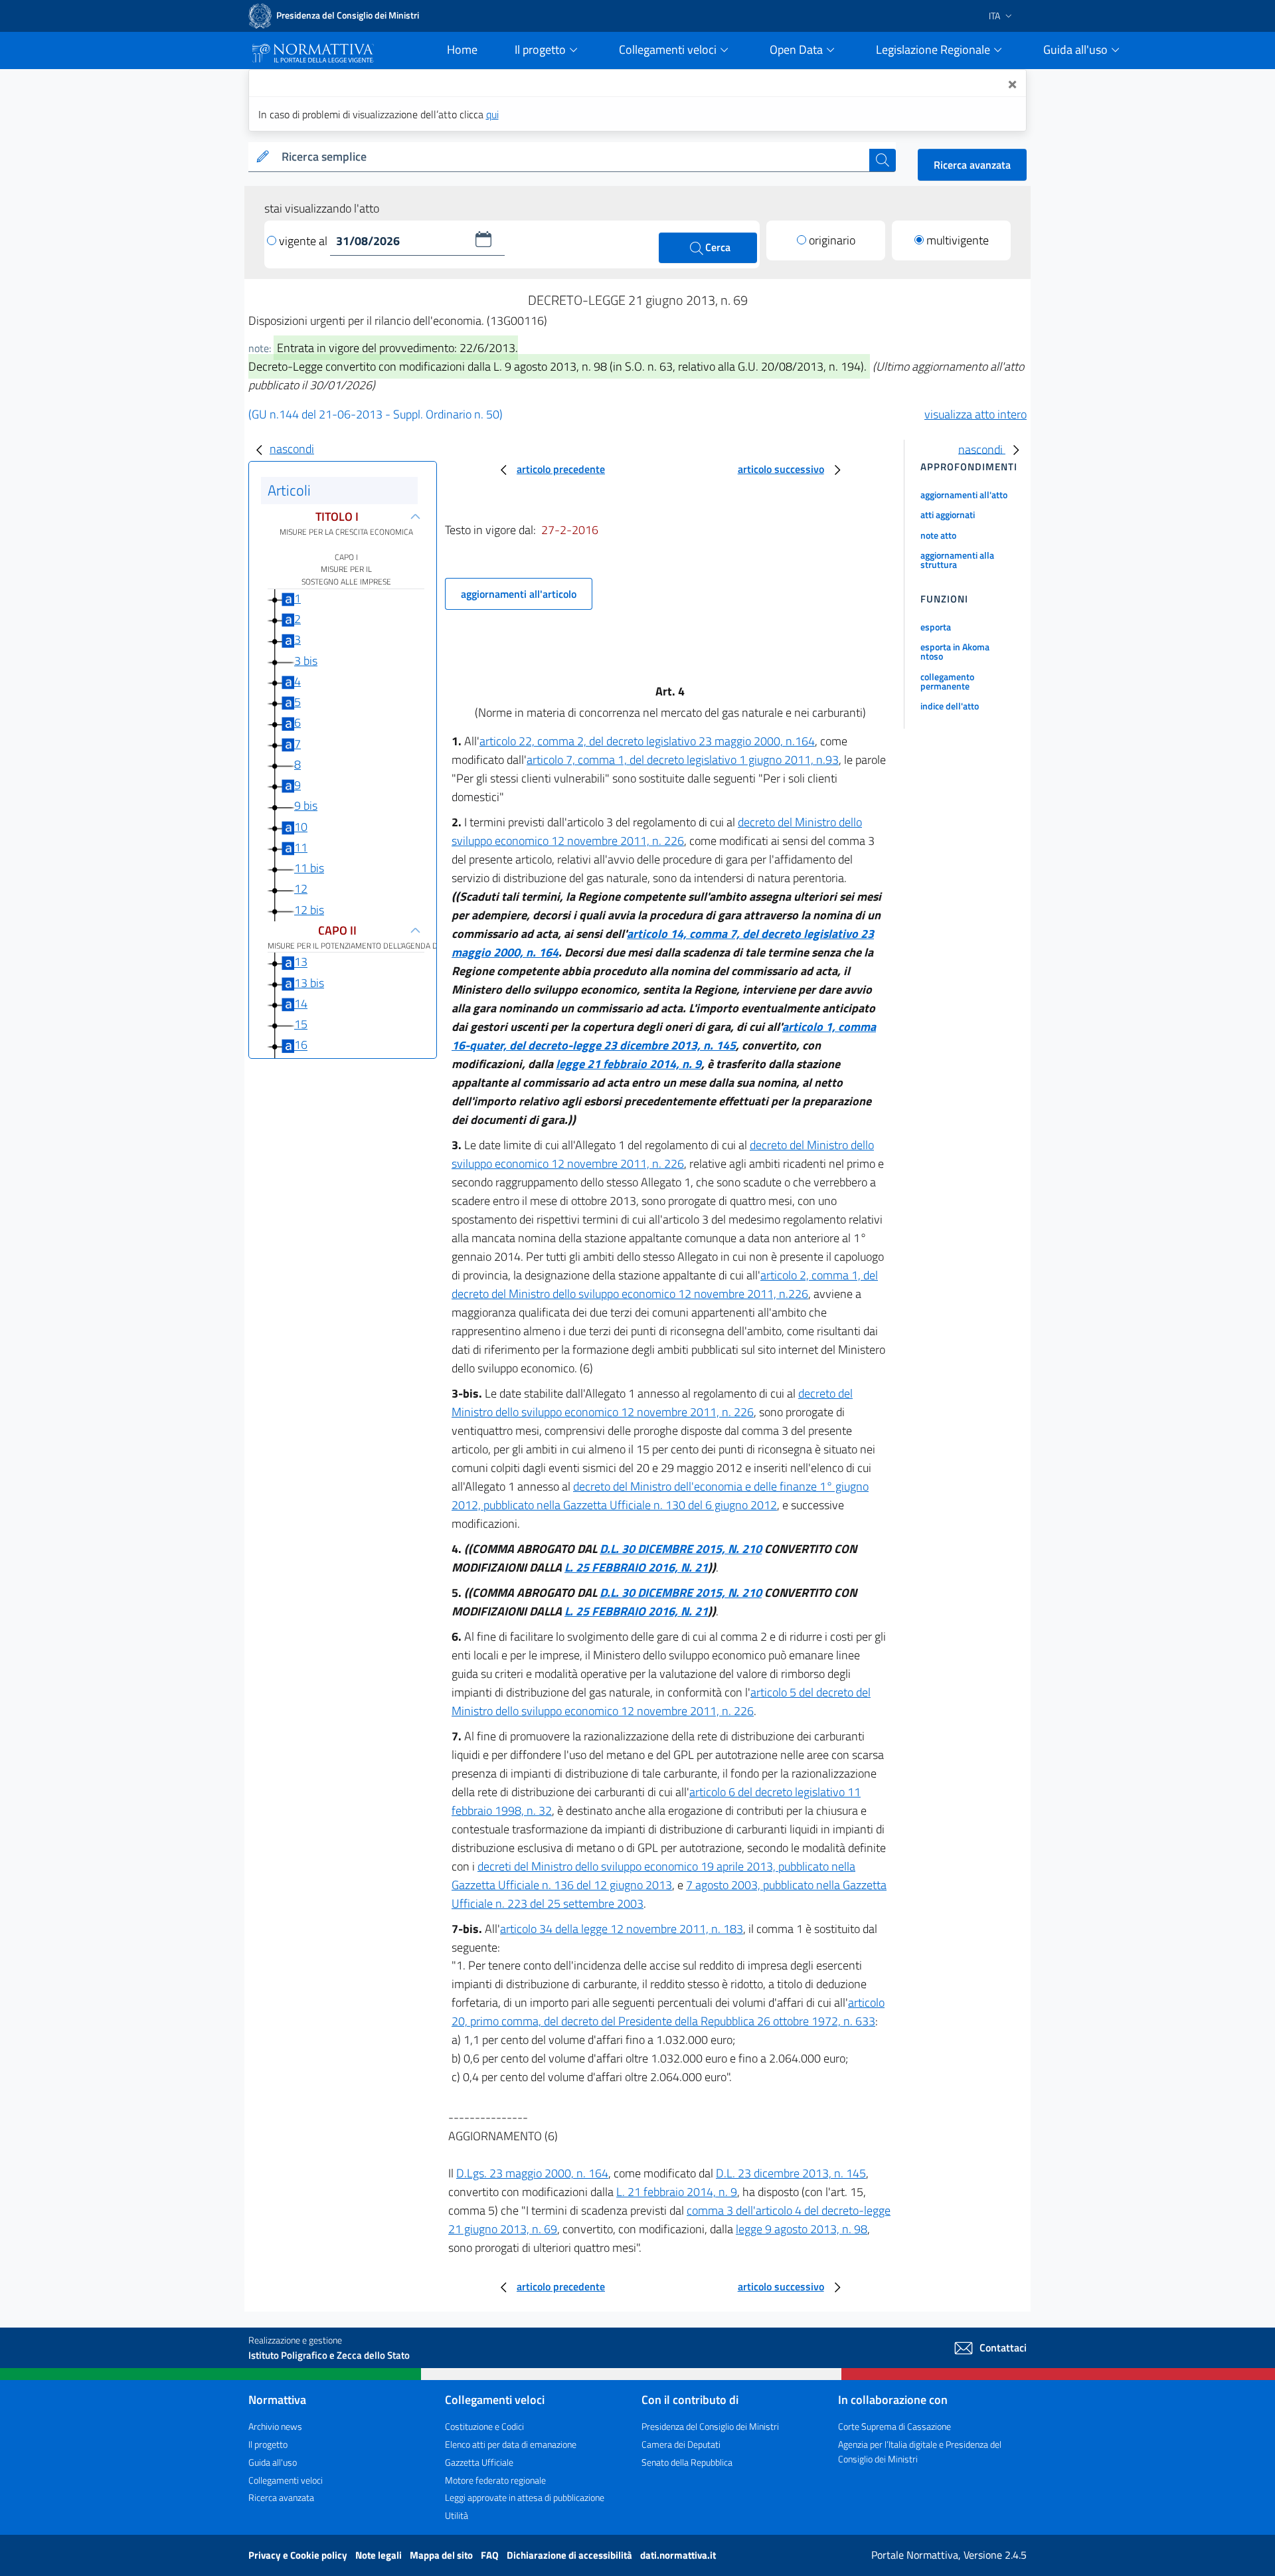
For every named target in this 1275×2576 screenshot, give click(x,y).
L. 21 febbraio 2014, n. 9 (677, 2192)
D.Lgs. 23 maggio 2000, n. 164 (532, 2173)
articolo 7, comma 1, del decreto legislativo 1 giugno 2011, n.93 (683, 760)
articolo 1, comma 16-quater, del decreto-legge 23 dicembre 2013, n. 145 (664, 1036)
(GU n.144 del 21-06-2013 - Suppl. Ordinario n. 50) (376, 414)
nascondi (292, 449)
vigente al (304, 241)
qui (492, 114)
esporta (936, 627)
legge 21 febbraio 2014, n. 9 (629, 1064)
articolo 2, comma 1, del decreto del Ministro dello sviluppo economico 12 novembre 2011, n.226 (665, 1284)
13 (301, 962)
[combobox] (573, 157)
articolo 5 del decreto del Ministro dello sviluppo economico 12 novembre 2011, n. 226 (661, 1702)
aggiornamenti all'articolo (519, 594)
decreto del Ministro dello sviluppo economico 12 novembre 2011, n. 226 (657, 831)
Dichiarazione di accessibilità (570, 2555)
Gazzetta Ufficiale (479, 2462)
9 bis (306, 805)
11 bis (309, 868)
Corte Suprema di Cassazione (894, 2426)
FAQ (491, 2555)
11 (301, 847)
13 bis (309, 983)
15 (301, 1024)
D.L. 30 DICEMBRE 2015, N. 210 (681, 1549)
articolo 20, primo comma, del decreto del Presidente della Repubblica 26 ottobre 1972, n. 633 (668, 2012)
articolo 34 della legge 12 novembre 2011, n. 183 (622, 1929)
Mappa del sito (442, 2555)
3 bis (306, 661)
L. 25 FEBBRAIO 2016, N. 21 (636, 1567)
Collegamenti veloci (286, 2480)
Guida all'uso (273, 2462)
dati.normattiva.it (678, 2555)
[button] (483, 239)
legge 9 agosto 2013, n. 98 (802, 2229)
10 (301, 827)
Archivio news (275, 2426)
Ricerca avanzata (972, 165)
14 (301, 1003)
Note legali (380, 2555)
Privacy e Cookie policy (299, 2555)
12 (301, 888)
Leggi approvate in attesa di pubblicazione (525, 2497)
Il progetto (268, 2444)
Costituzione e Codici (484, 2426)
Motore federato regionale (495, 2480)
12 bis (309, 910)
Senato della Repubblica (687, 2462)
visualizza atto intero (976, 414)
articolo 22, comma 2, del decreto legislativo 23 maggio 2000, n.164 (647, 741)
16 (301, 1045)
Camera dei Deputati (681, 2444)
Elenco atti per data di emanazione (511, 2444)
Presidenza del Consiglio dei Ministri (710, 2426)
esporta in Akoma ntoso (955, 651)
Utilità (457, 2515)
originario (832, 240)
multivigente (958, 240)
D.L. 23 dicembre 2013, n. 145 (791, 2173)
